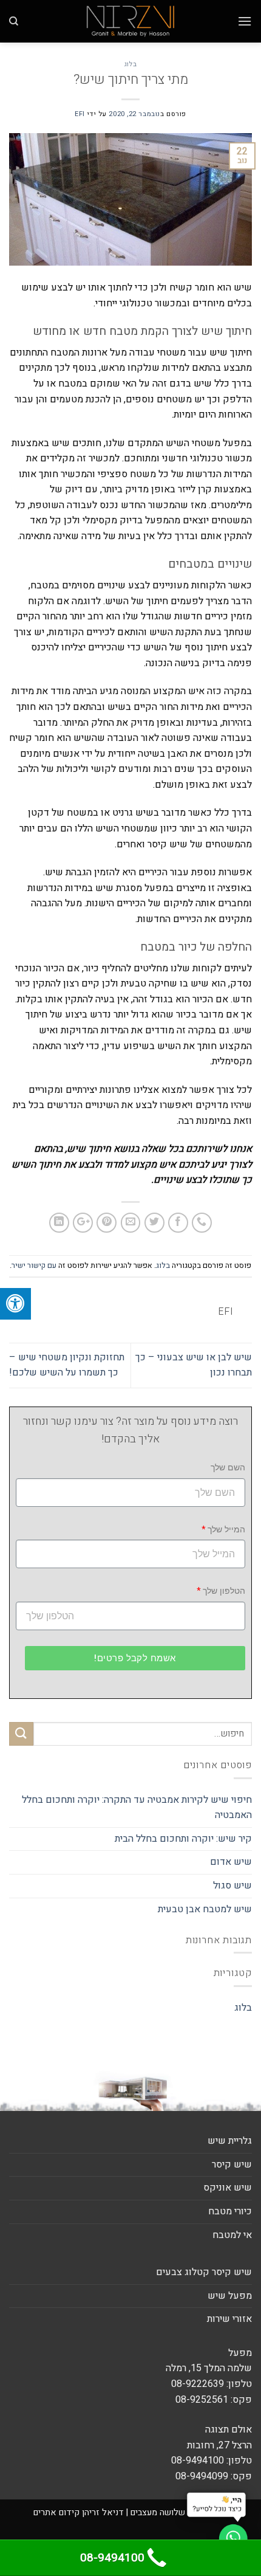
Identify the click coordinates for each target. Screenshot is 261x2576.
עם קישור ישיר (34, 1266)
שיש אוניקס (228, 2188)
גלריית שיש (230, 2141)
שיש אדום (231, 1862)
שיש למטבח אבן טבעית (205, 1909)
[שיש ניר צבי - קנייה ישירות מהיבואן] (130, 21)
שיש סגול (231, 1886)
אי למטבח (232, 2235)
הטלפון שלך (224, 1591)
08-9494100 (112, 2558)
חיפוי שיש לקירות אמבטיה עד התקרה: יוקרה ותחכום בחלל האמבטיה (137, 1808)
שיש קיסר (232, 2164)
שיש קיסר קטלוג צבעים (204, 2272)
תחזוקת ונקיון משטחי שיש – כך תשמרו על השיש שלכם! (67, 1365)
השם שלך (228, 1468)
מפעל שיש (230, 2296)
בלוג (130, 64)
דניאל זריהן (103, 2512)
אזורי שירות (229, 2319)
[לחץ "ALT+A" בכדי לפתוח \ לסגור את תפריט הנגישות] (15, 1304)
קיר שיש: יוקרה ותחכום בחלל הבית (183, 1839)
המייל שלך (226, 1530)
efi (80, 114)
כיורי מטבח (230, 2211)
